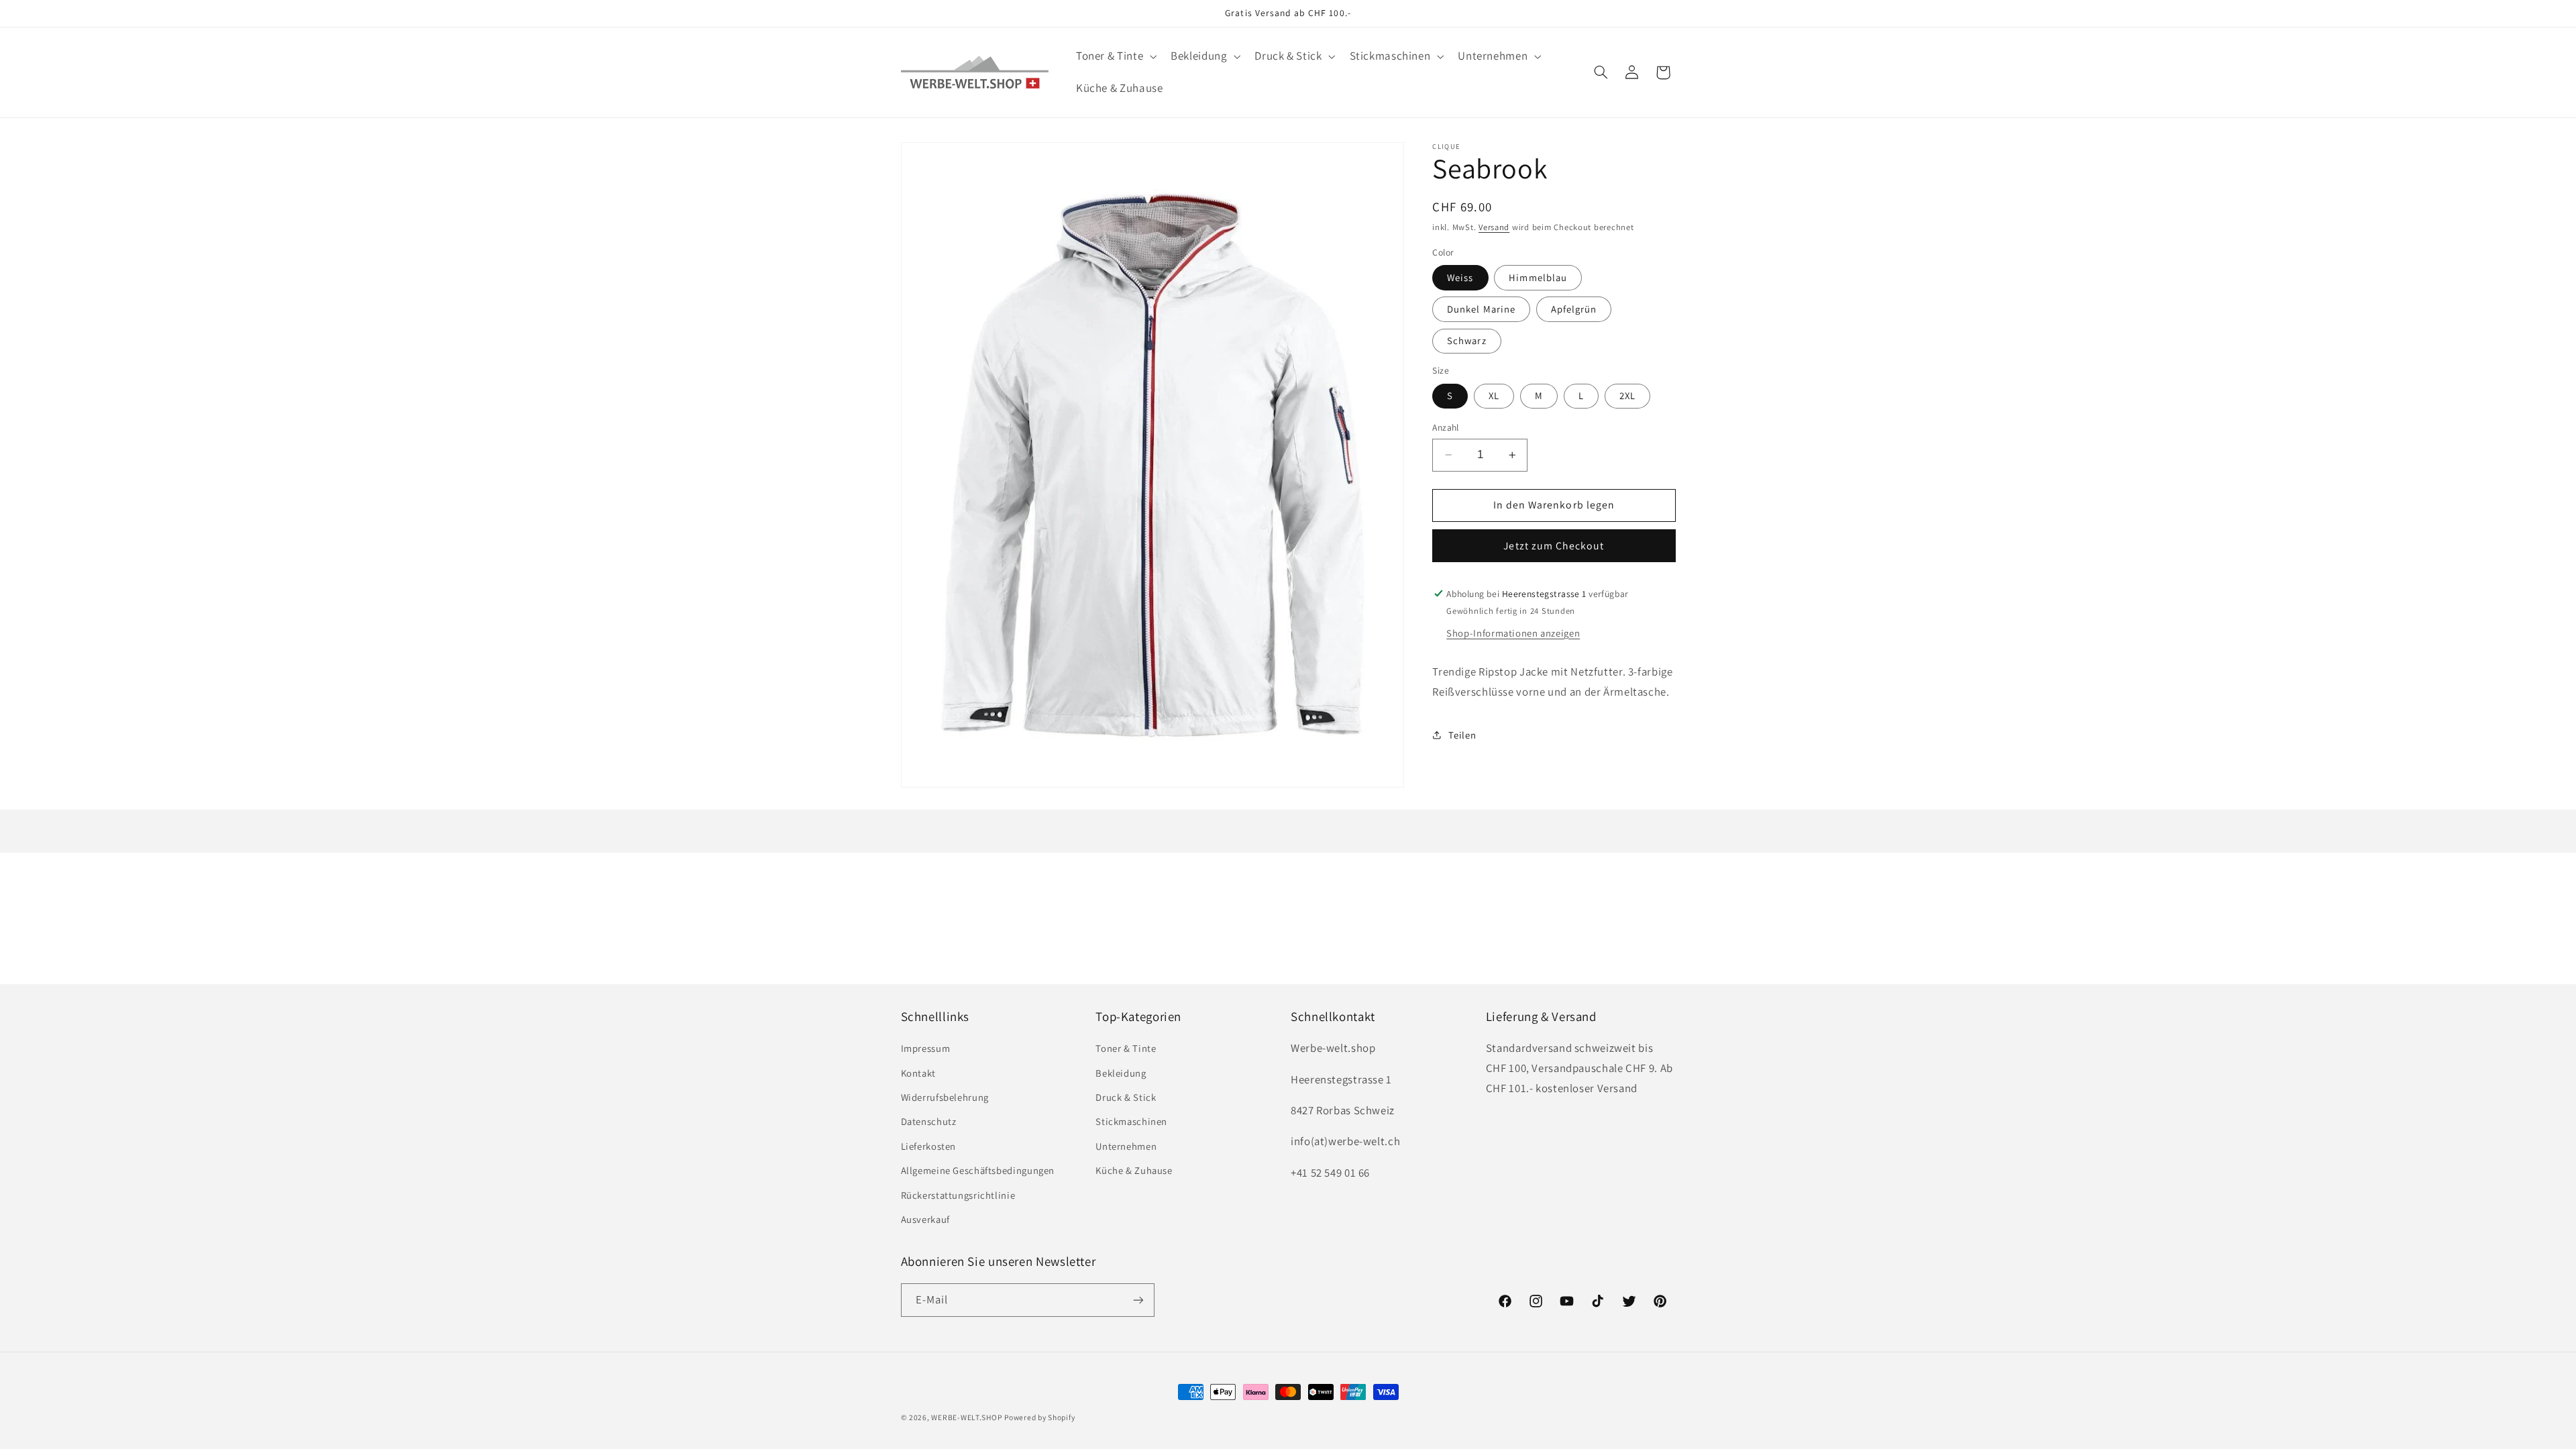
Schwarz (1466, 340)
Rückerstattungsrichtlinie (958, 1195)
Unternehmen (1126, 1146)
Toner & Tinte (1126, 1048)
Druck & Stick (1126, 1097)
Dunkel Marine (1481, 309)
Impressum (926, 1048)
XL (1494, 395)
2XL (1627, 395)
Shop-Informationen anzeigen (1513, 633)
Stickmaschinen (1131, 1121)
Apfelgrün (1574, 309)
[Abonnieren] (1138, 1300)
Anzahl (1446, 427)
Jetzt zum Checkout (1554, 546)
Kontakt (918, 1073)
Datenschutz (929, 1121)
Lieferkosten (929, 1146)
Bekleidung (1121, 1073)
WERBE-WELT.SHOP (966, 1417)
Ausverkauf (925, 1219)
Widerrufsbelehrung (945, 1097)
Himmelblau (1538, 277)
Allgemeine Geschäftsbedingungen (978, 1170)
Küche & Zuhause (1134, 1170)
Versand (1494, 227)
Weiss (1460, 277)
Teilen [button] (1462, 735)
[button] (1115, 57)
